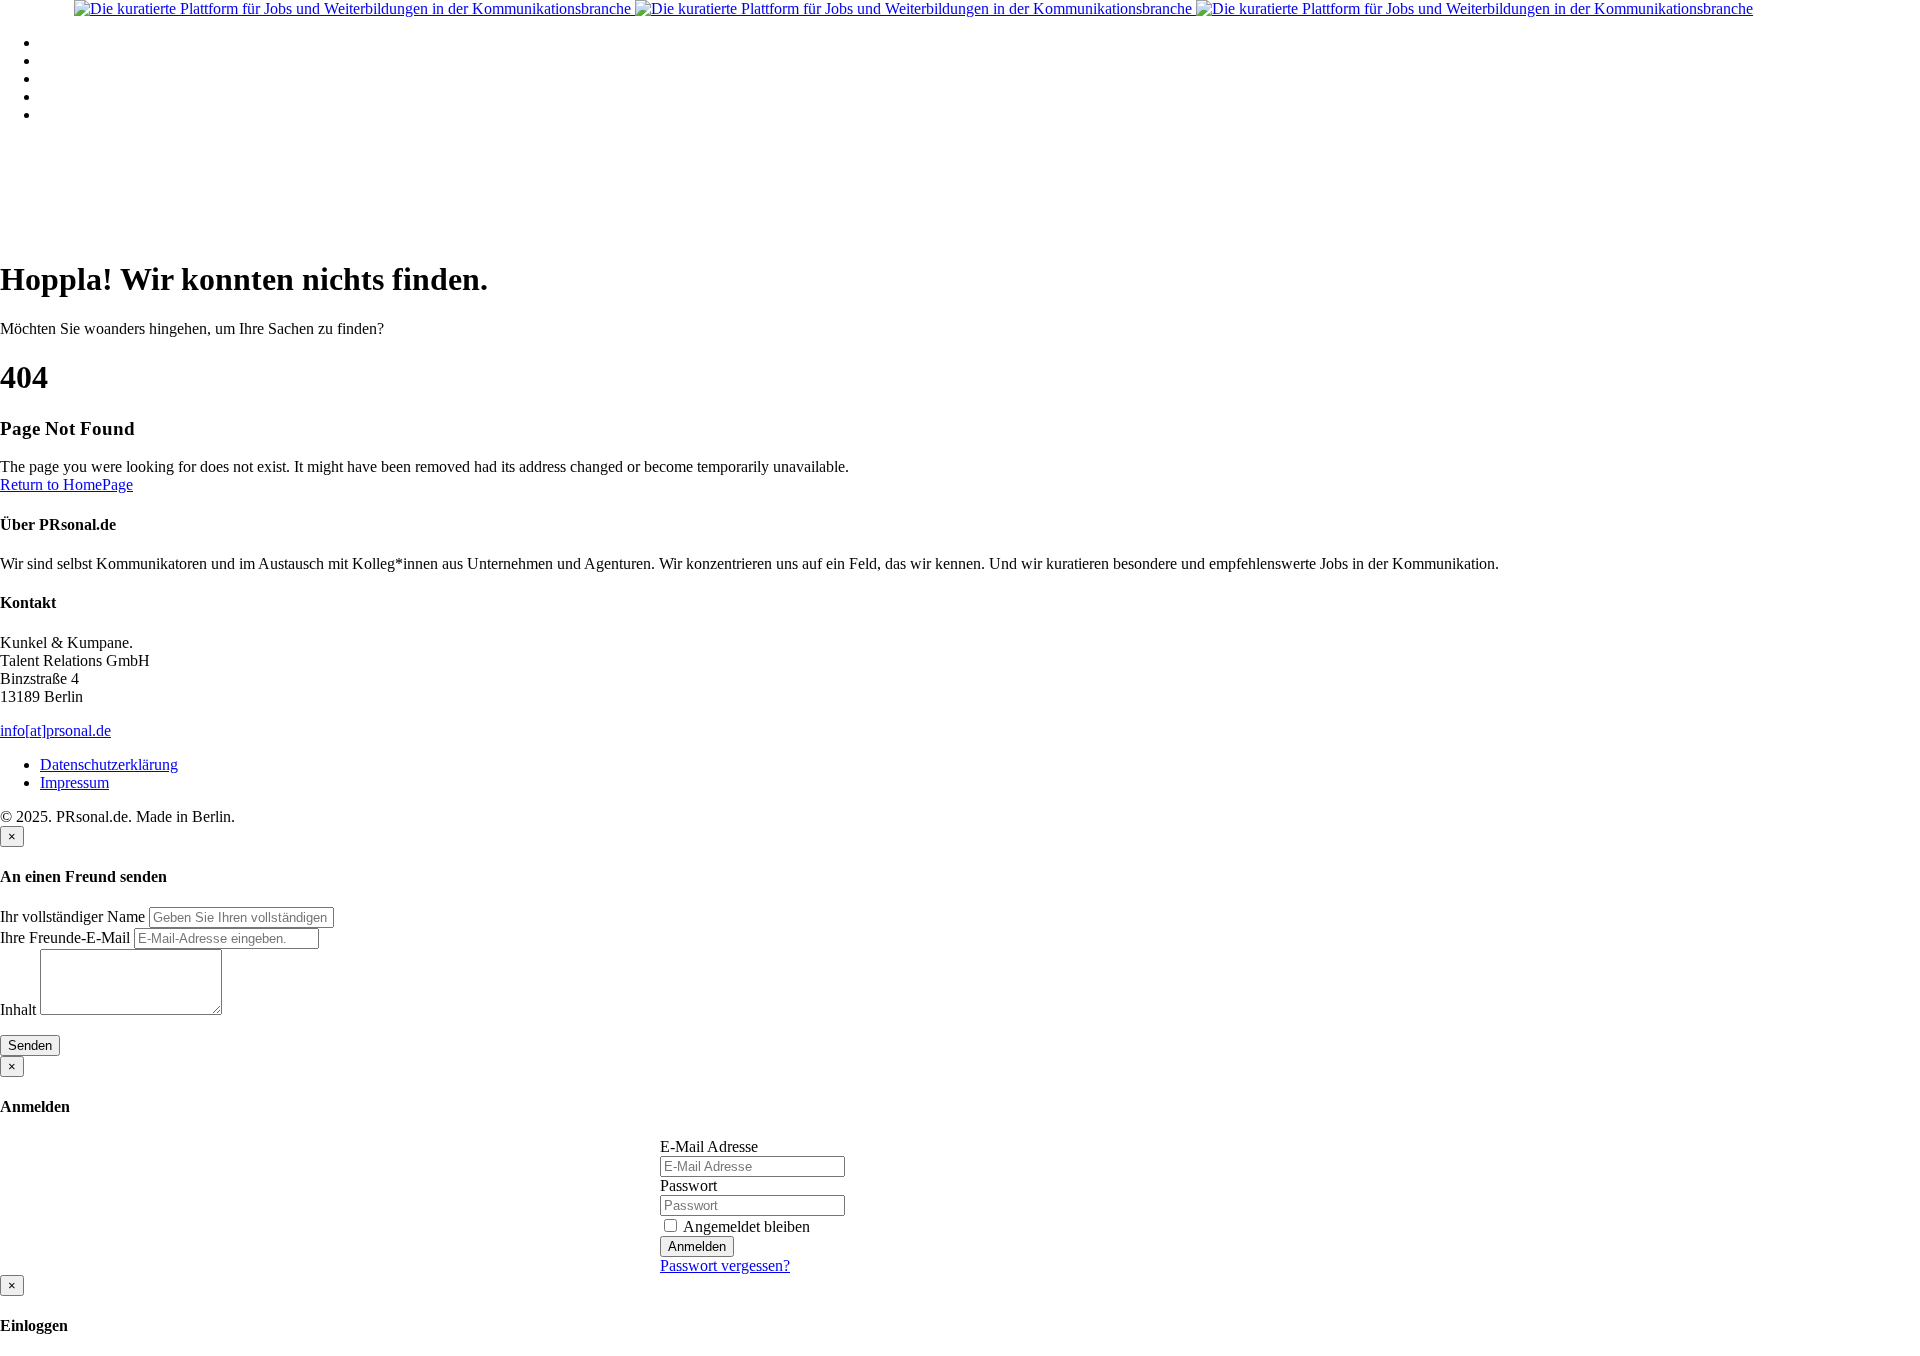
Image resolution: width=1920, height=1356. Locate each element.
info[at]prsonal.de (55, 730)
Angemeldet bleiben (745, 1226)
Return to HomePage (66, 484)
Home (59, 42)
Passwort (688, 1185)
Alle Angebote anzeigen (116, 60)
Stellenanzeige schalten (113, 78)
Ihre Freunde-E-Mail (65, 937)
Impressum (74, 782)
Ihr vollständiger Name (72, 916)
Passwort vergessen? (725, 1265)
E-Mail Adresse (709, 1146)
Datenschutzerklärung (109, 764)
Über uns (69, 114)
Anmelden (697, 1246)
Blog (55, 96)
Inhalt (18, 1009)
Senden (30, 1045)
